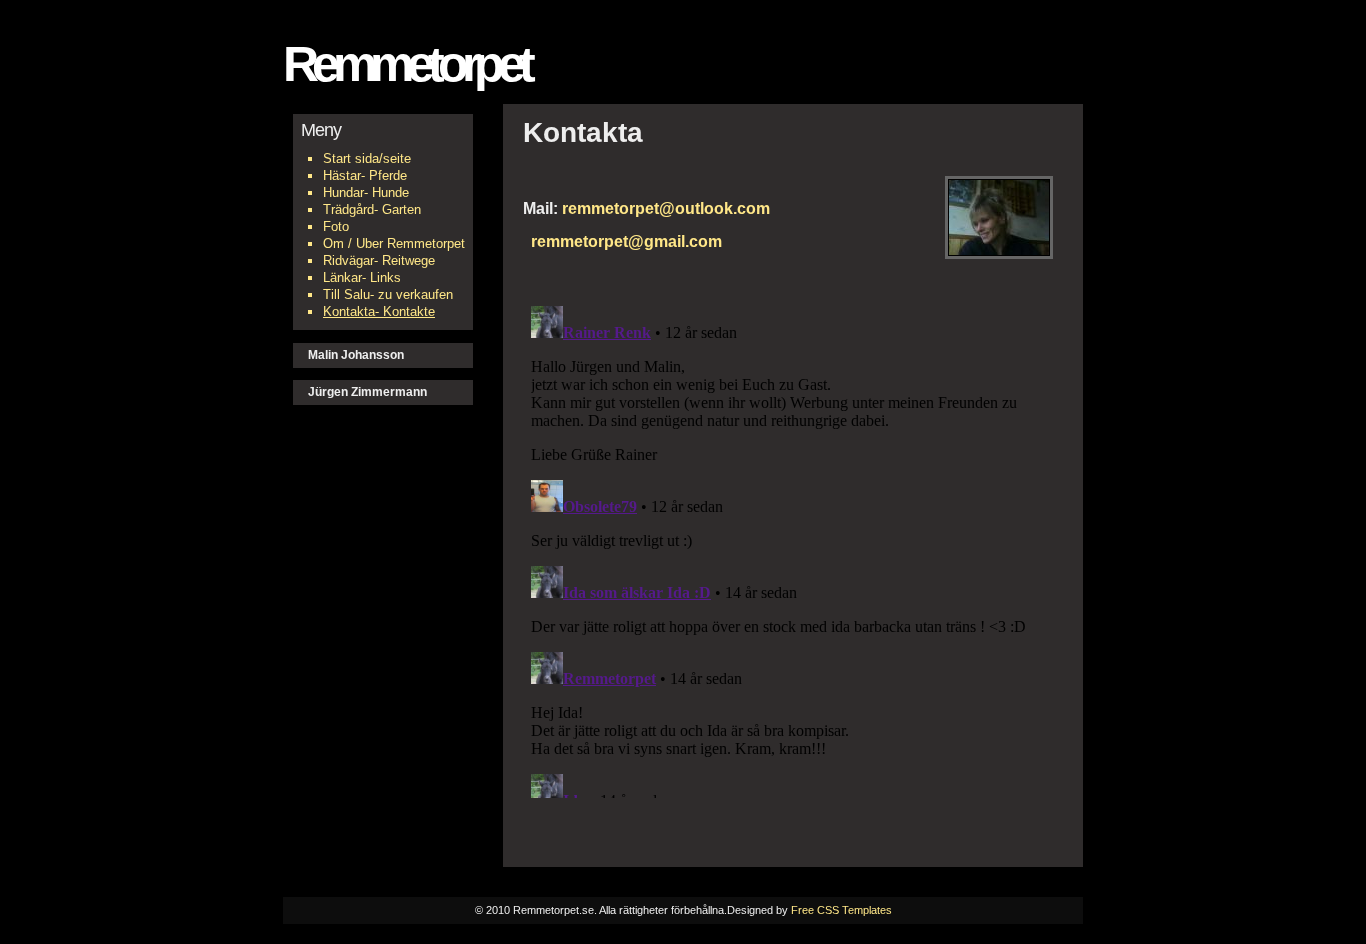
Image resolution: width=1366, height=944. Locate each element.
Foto (336, 226)
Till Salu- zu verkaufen (388, 294)
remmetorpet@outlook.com (666, 208)
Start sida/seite (367, 158)
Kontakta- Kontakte (379, 311)
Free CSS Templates (841, 910)
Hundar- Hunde (366, 192)
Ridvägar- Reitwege (379, 260)
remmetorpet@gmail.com (622, 241)
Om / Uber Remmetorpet (394, 243)
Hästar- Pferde (365, 175)
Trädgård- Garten (372, 209)
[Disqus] (793, 548)
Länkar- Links (362, 277)
